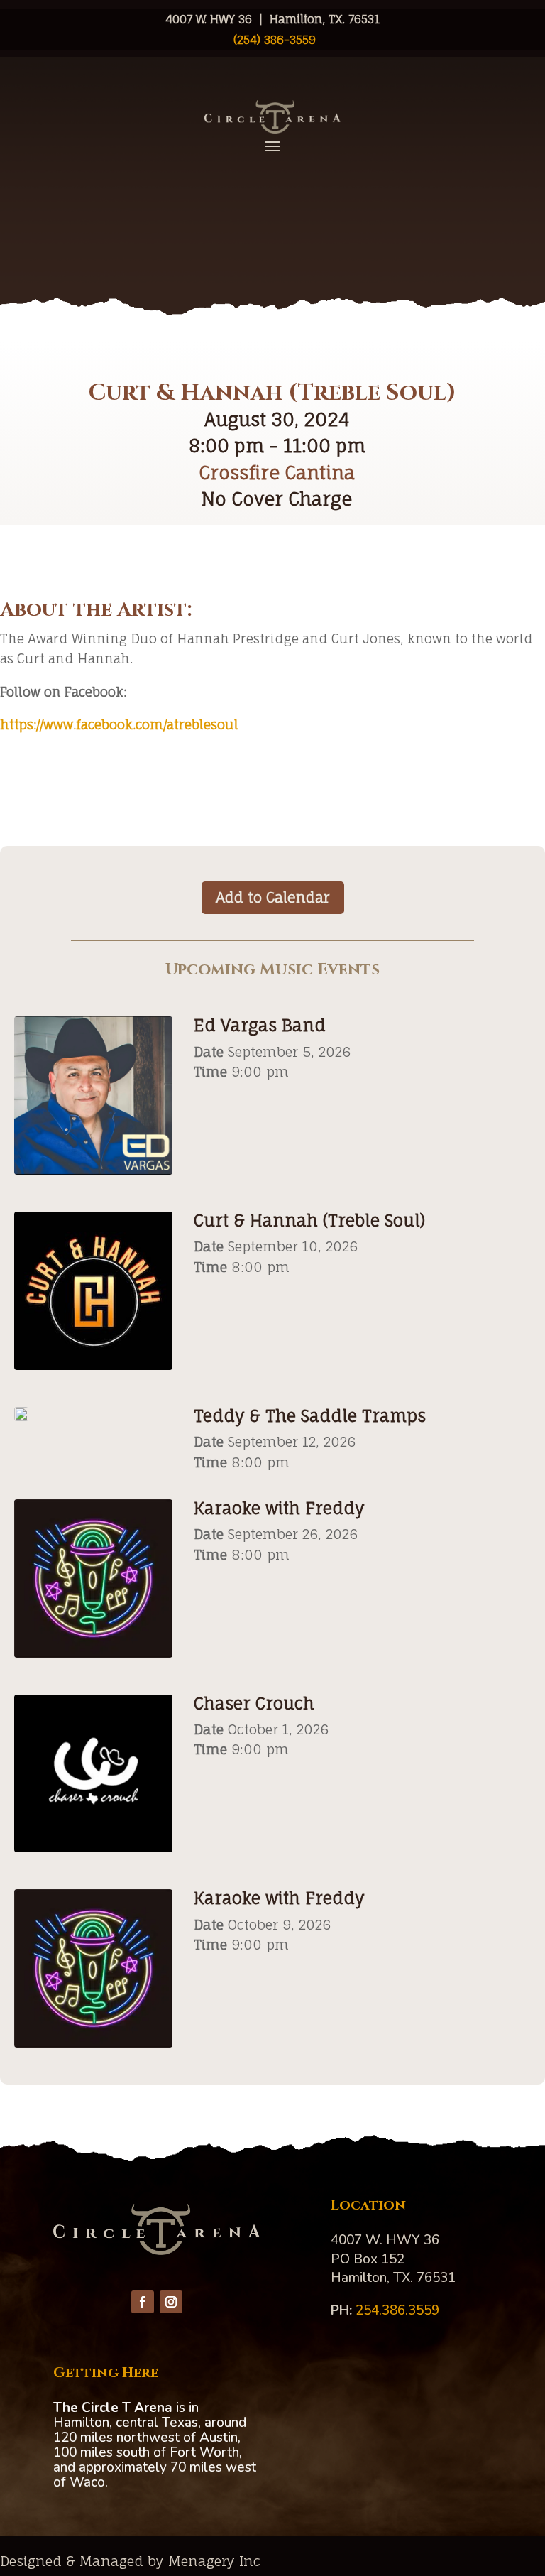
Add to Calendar (273, 897)
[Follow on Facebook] (143, 2302)
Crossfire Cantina (277, 473)
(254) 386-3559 (273, 40)
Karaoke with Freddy (279, 1508)
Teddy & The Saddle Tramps (310, 1416)
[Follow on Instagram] (171, 2302)
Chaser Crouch (254, 1703)
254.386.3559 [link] (397, 2310)
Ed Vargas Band (260, 1025)
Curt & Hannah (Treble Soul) (309, 1221)
